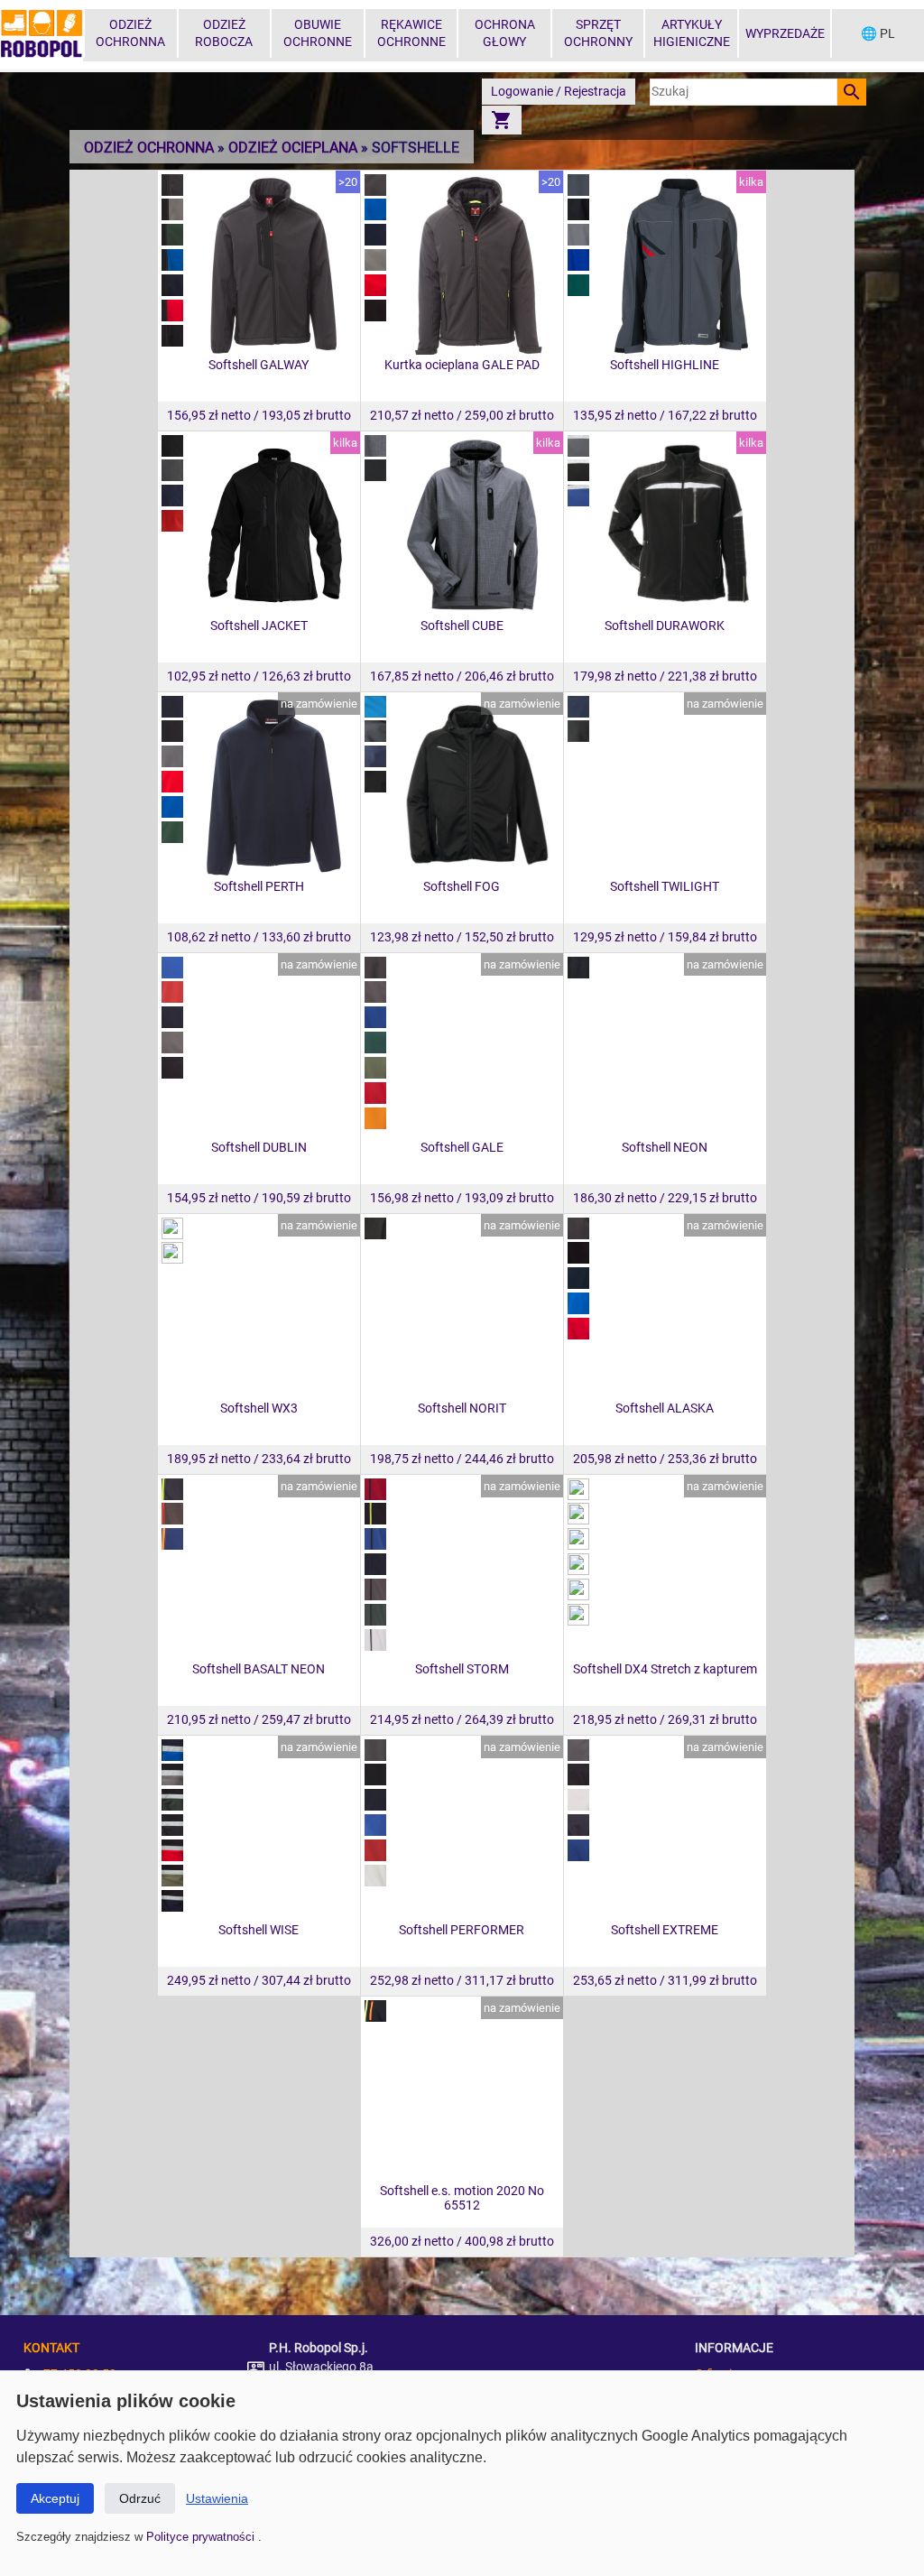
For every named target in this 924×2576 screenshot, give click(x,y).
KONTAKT (51, 2348)
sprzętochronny (598, 33)
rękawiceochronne (411, 33)
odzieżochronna (130, 33)
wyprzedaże (785, 34)
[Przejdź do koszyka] (502, 120)
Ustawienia (217, 2498)
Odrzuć (140, 2498)
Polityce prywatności (202, 2537)
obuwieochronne (318, 33)
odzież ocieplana (293, 148)
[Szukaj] (852, 92)
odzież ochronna (149, 148)
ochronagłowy (505, 33)
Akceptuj (55, 2498)
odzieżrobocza (224, 33)
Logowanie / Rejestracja (559, 92)
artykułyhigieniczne (692, 33)
